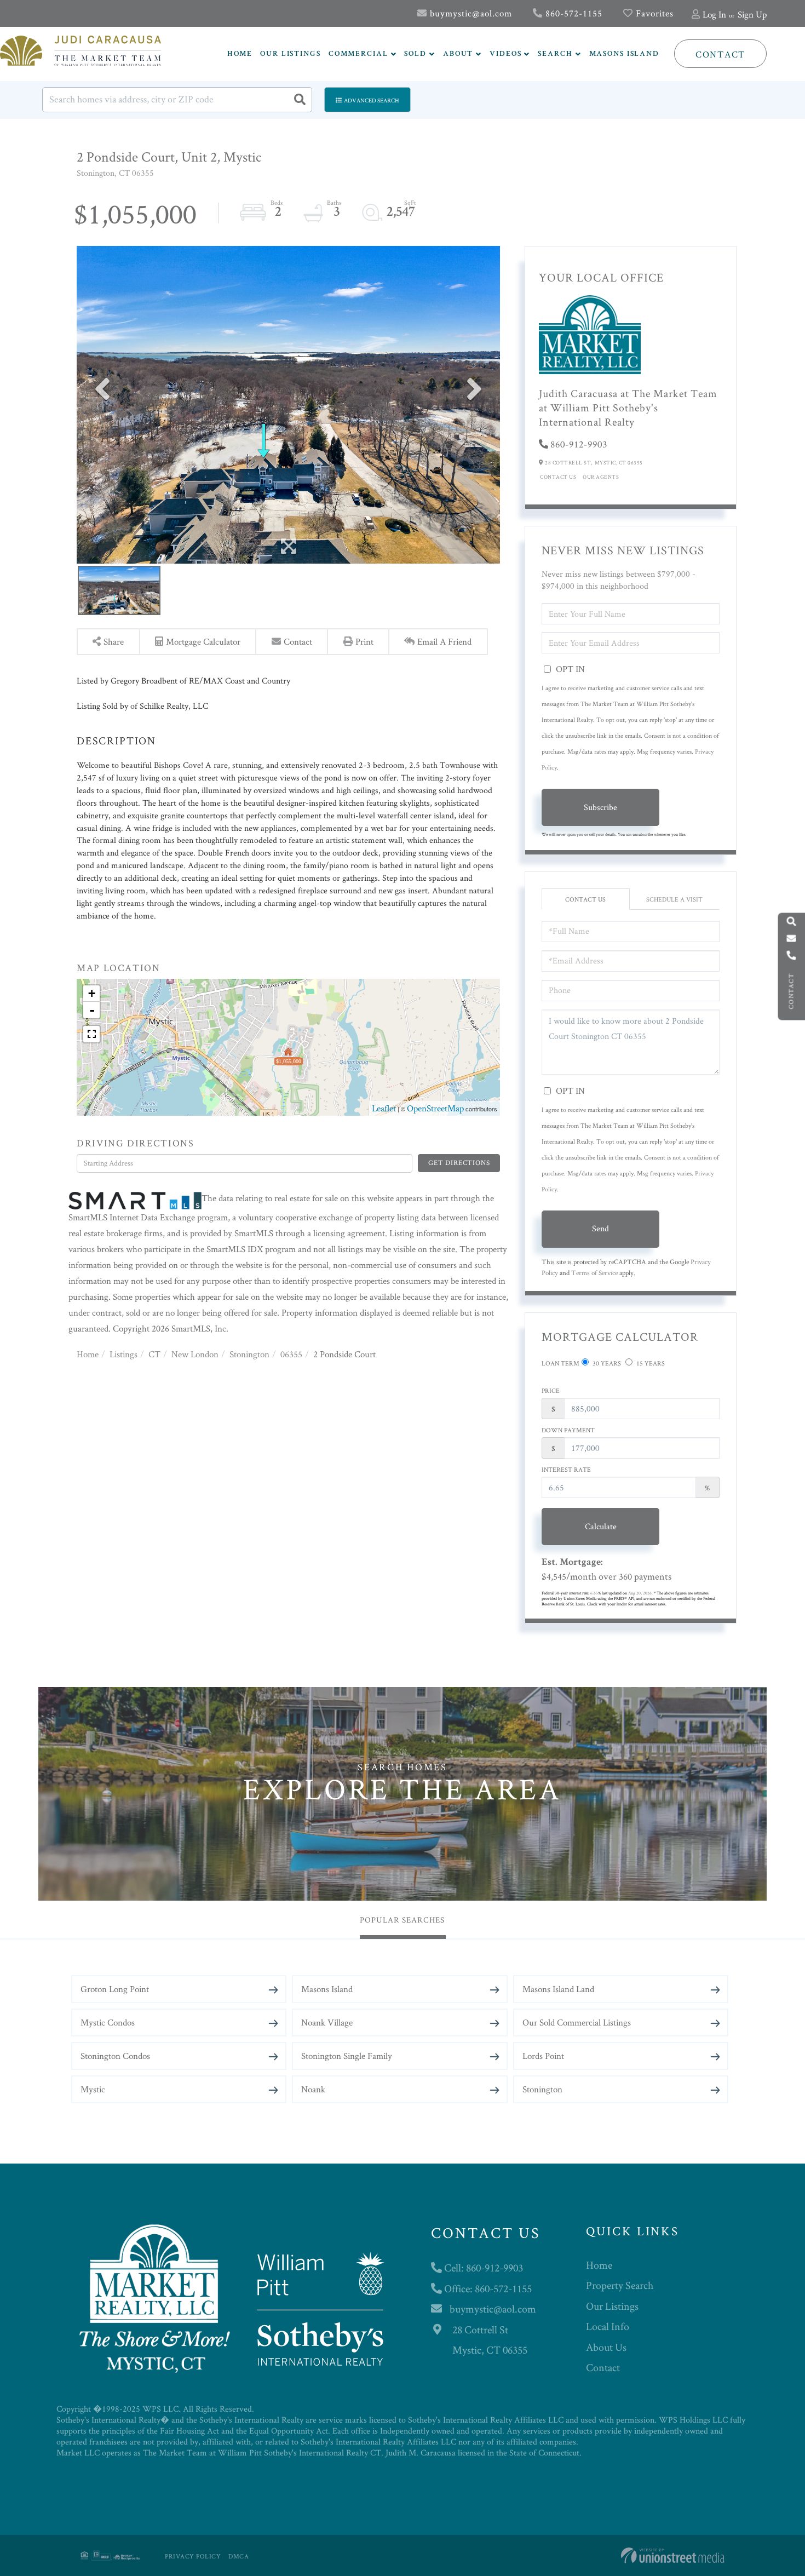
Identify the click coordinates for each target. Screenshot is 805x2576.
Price (551, 1390)
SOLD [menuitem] (415, 54)
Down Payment (568, 1430)
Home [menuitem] (599, 2265)
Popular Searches (402, 1920)
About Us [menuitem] (606, 2347)
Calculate (601, 1526)
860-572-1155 (573, 13)
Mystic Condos (108, 2022)
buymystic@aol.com (470, 13)
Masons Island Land (558, 1989)
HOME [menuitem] (240, 54)
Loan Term (560, 1363)
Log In (714, 14)
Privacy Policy (193, 2556)
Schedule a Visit (674, 899)
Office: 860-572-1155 (487, 2288)
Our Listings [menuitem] (612, 2306)
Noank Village (327, 2022)
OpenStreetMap (435, 1108)
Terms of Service (594, 1273)
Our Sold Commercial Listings (577, 2022)
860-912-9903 (579, 444)
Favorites (653, 13)
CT (154, 1354)
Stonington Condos (115, 2056)
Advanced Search (372, 100)
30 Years (606, 1363)
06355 (291, 1354)
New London (195, 1354)
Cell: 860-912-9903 (482, 2268)
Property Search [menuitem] (620, 2285)
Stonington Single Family (347, 2056)
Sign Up (752, 14)
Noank (313, 2089)
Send (600, 1228)
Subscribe (600, 807)
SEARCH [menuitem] (555, 54)
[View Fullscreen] (91, 1034)
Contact (720, 54)
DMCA (238, 2556)
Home (88, 1354)
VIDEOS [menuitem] (505, 54)
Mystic (93, 2089)
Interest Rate (566, 1469)
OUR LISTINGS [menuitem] (291, 54)
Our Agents (601, 477)
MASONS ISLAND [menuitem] (624, 54)
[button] (300, 100)
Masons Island (327, 1989)
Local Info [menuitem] (608, 2326)
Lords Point (543, 2056)
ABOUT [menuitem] (458, 54)
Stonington (249, 1354)
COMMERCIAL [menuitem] (358, 54)
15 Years (650, 1363)
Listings (123, 1354)
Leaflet (384, 1108)
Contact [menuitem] (603, 2367)
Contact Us (558, 477)
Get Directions (459, 1163)
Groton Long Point (115, 1989)
